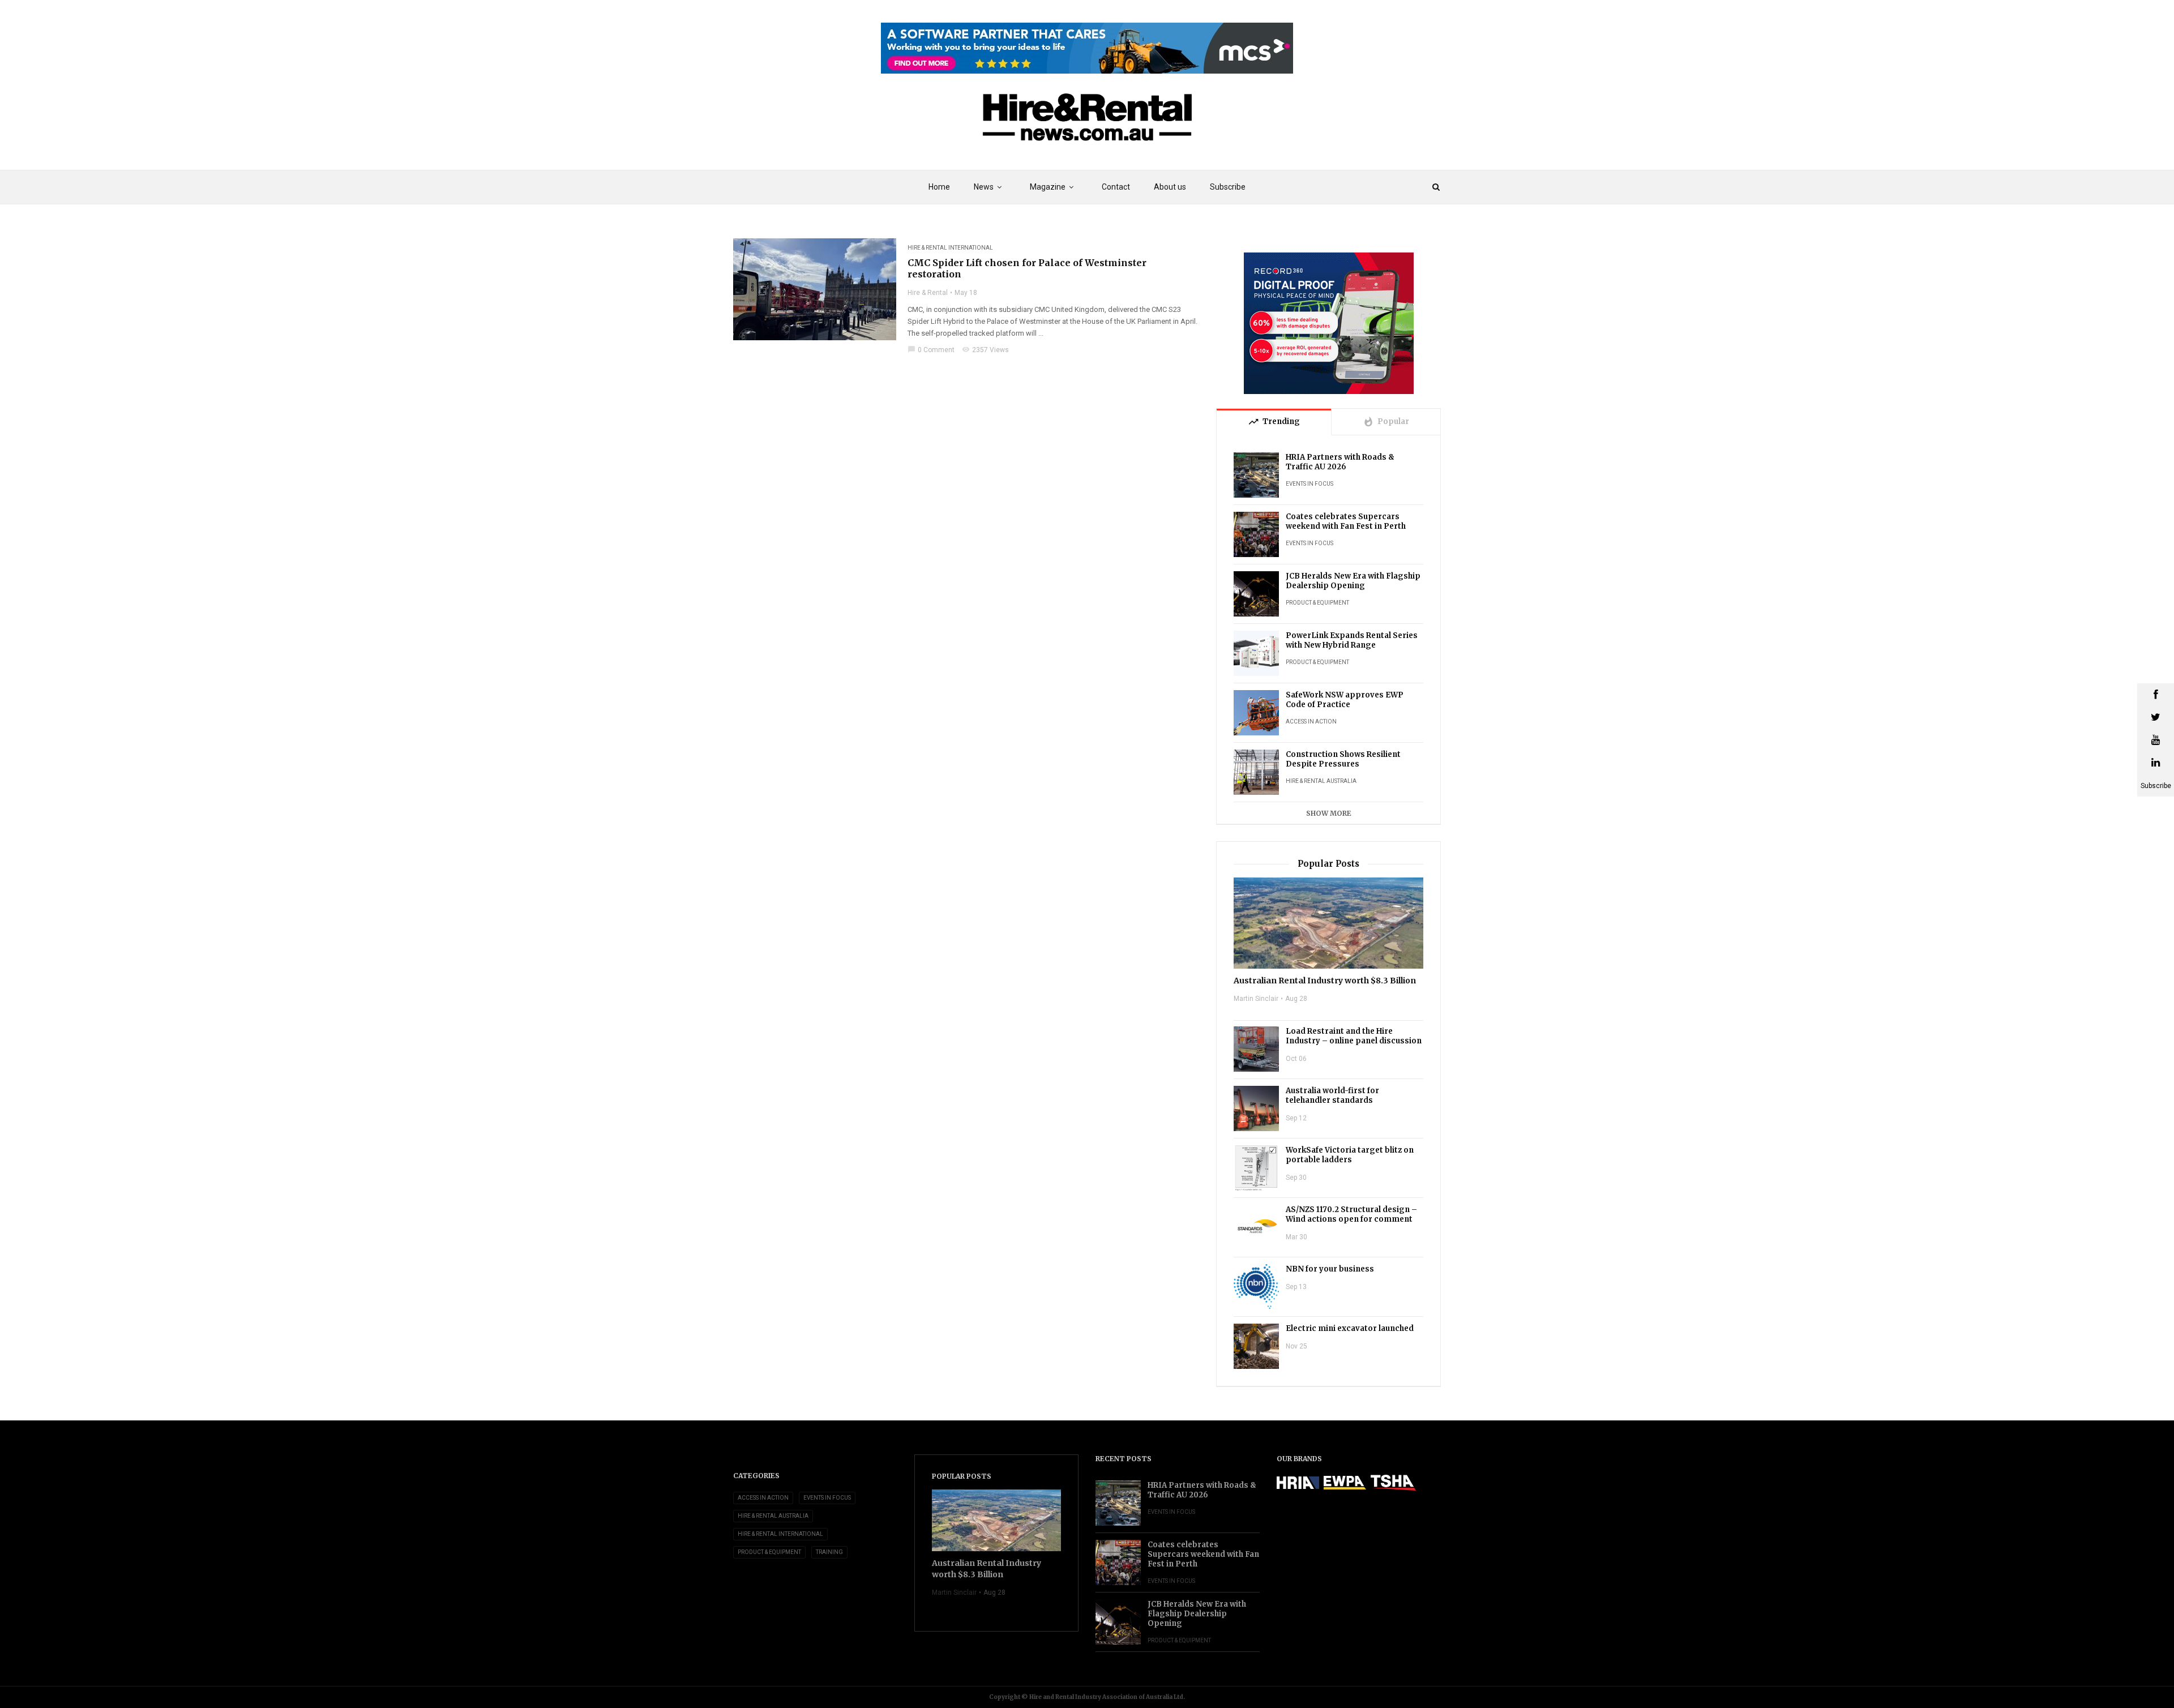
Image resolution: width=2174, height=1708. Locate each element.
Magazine (1048, 187)
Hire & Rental (928, 293)
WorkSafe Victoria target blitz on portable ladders (1350, 1155)
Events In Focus (1309, 484)
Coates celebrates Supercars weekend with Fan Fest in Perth (1346, 521)
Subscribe (1228, 187)
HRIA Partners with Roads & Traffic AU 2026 (1340, 462)
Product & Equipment (1317, 603)
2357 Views (985, 350)
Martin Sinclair (1256, 999)
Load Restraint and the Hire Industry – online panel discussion (1354, 1036)
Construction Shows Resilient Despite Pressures (1343, 759)
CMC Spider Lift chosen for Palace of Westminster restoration (1027, 268)
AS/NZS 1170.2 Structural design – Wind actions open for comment (1351, 1214)
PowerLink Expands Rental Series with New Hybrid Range (1352, 640)
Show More (1329, 813)
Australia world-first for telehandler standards (1332, 1095)
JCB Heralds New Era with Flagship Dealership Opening (1353, 581)
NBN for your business (1330, 1269)
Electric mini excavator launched (1350, 1328)
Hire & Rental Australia (1321, 781)
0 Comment (931, 350)
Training (829, 1552)
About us (1170, 187)
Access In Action (1311, 722)
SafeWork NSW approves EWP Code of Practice (1345, 700)
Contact (1116, 187)
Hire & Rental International (950, 248)
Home (939, 187)
